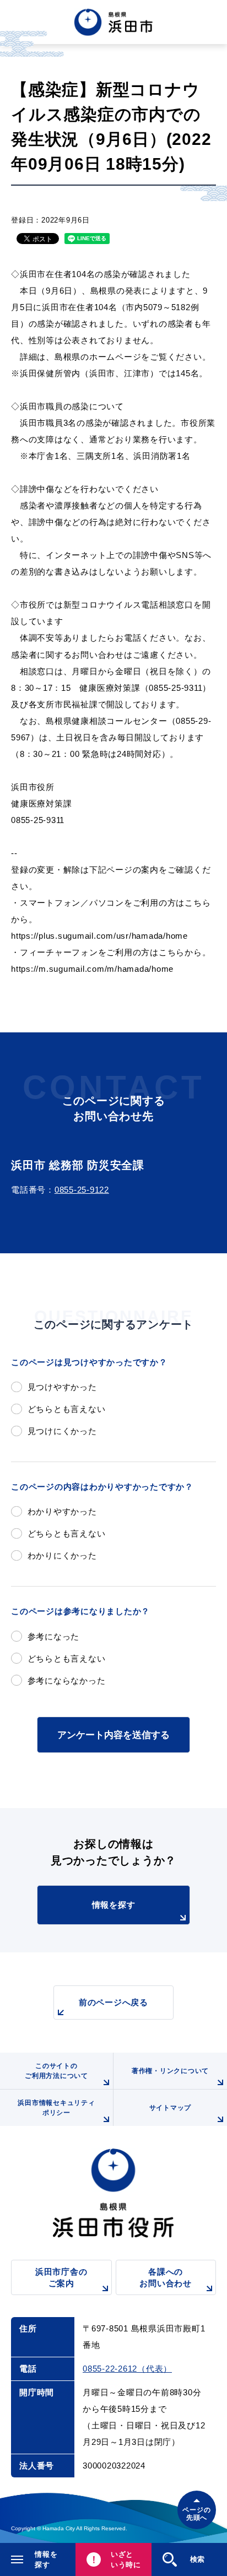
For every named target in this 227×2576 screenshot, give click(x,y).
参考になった (53, 1636)
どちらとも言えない (66, 1409)
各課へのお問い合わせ (166, 2277)
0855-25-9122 (82, 1190)
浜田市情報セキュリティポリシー (56, 2108)
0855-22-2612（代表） (127, 2369)
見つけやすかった (62, 1387)
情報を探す (114, 1905)
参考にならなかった (66, 1681)
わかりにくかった (62, 1555)
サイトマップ (171, 2108)
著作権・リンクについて (170, 2071)
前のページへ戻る (113, 2002)
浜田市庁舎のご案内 (61, 2277)
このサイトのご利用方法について (56, 2071)
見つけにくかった (62, 1431)
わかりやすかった (62, 1511)
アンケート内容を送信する (113, 1735)
